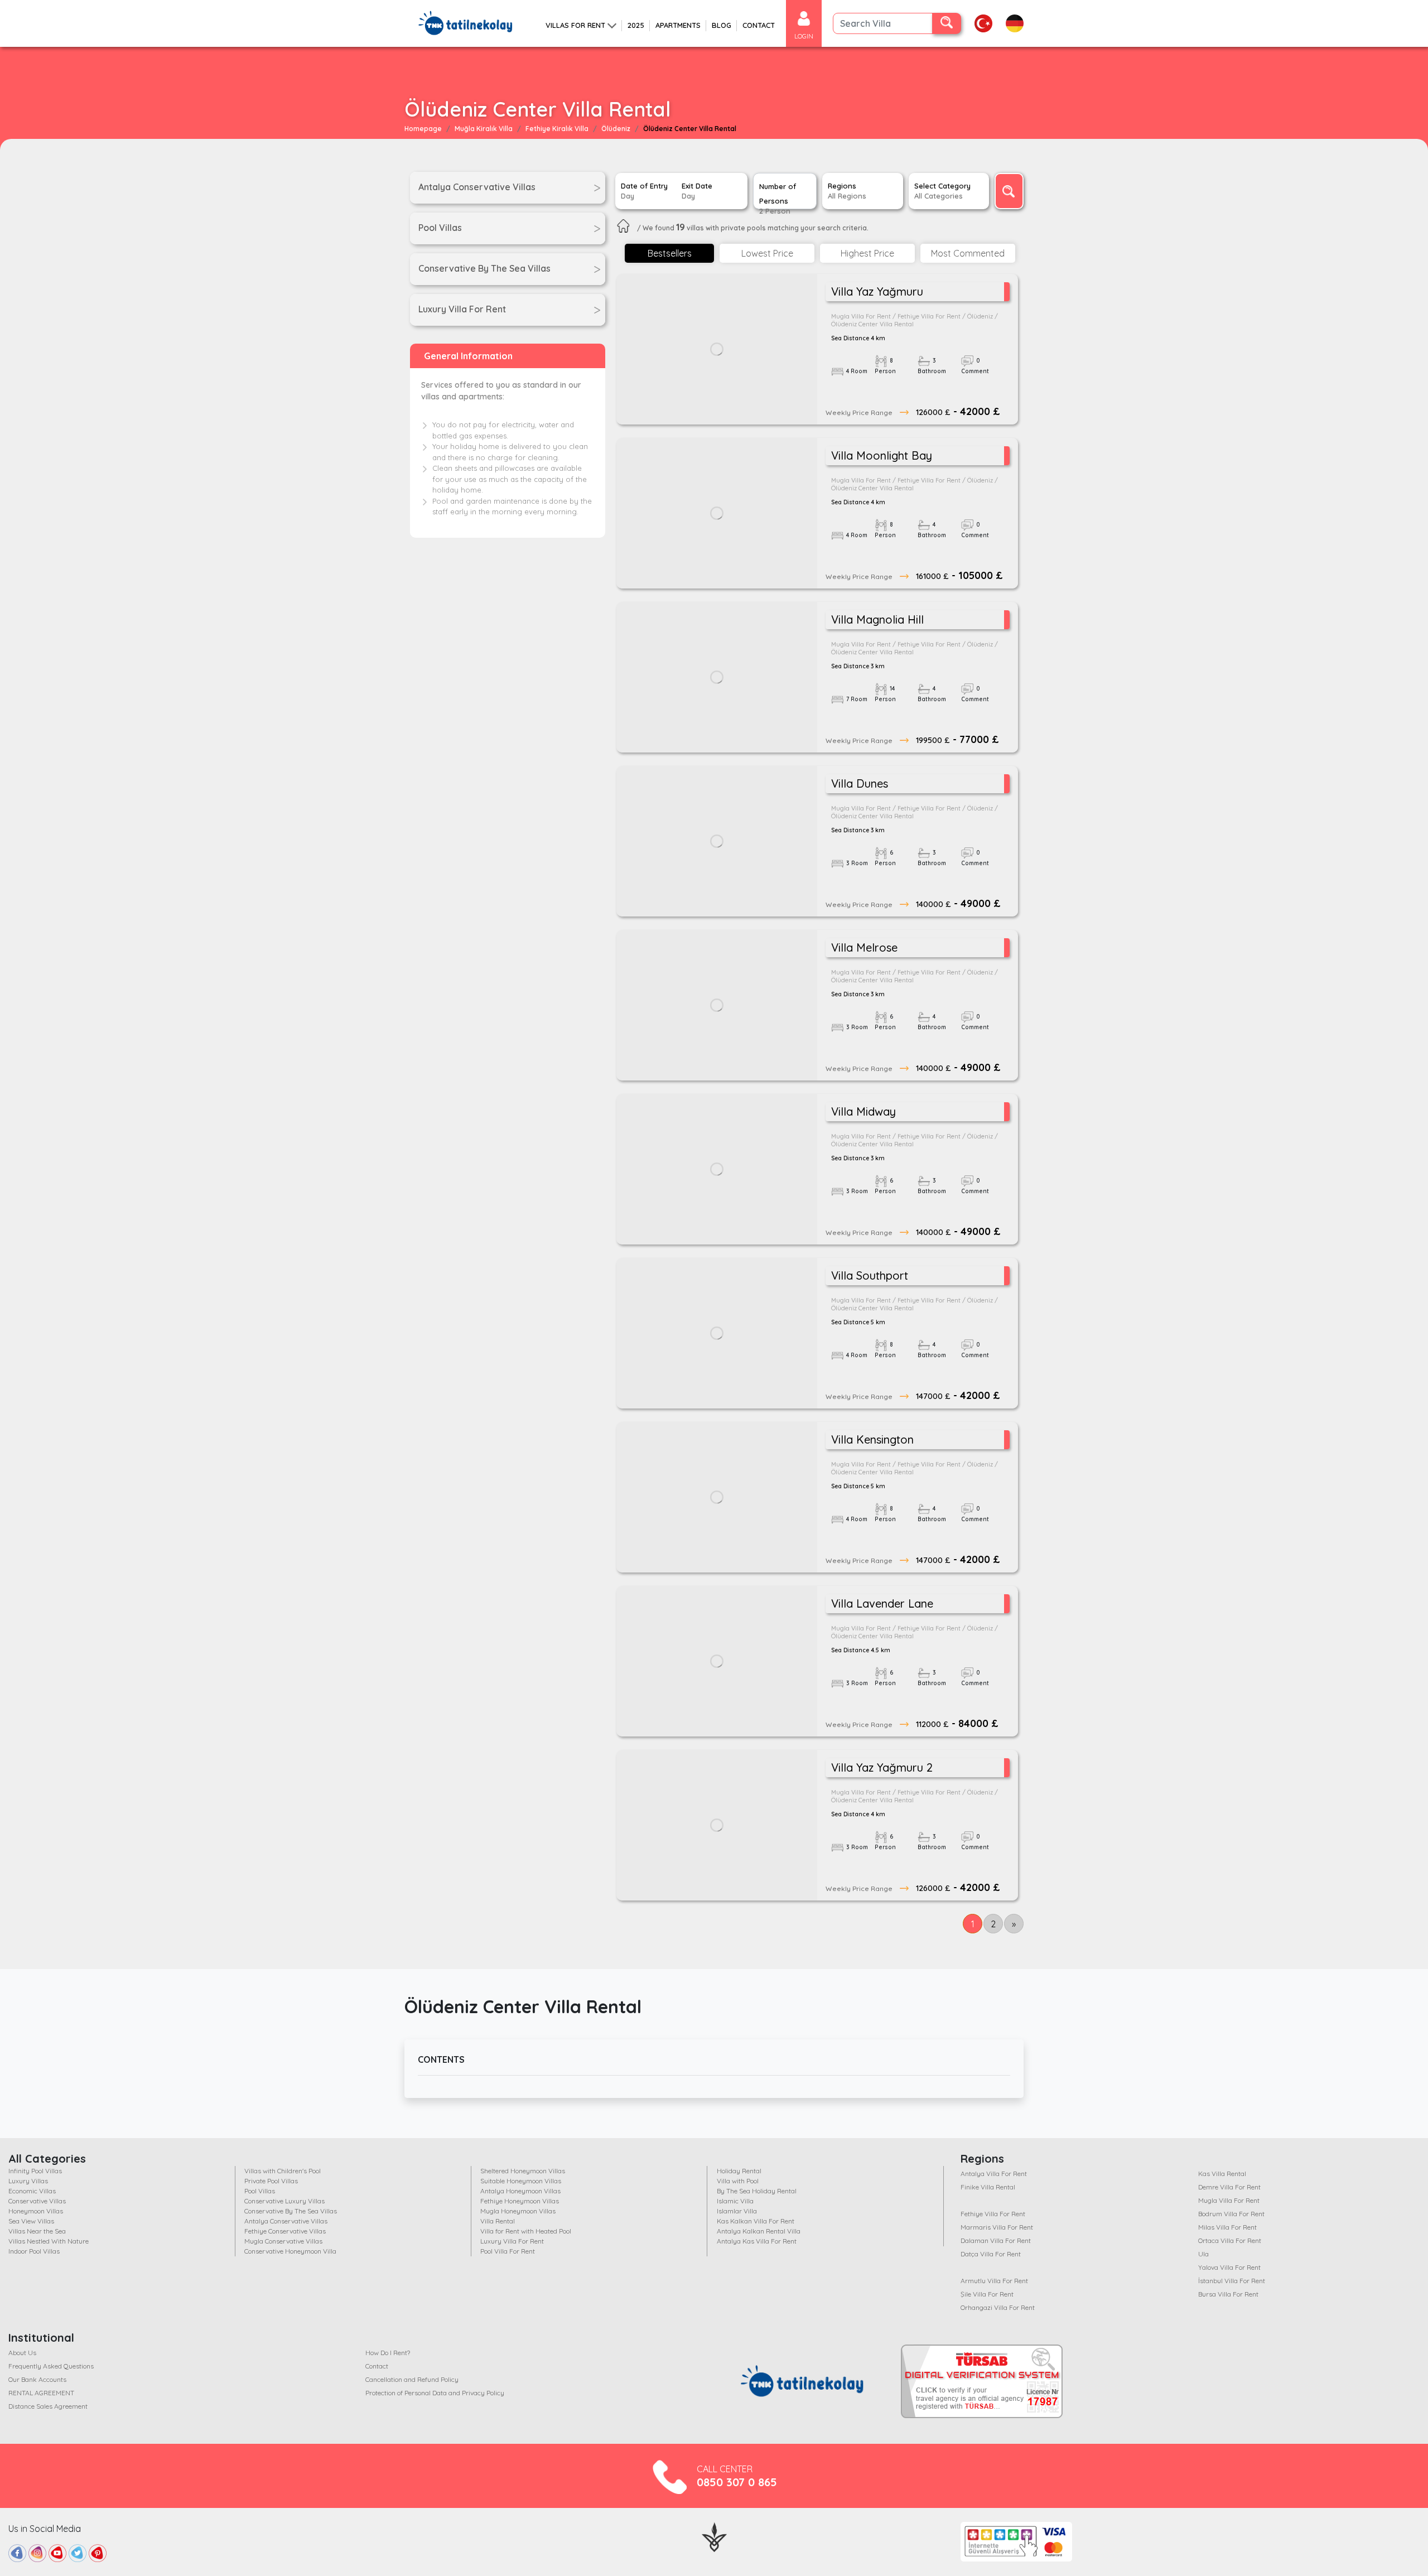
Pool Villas (260, 2191)
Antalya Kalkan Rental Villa (759, 2231)
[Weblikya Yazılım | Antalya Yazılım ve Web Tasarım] (714, 2536)
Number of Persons (778, 196)
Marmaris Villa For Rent (997, 2227)
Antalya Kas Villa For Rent (757, 2241)
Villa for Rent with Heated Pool (526, 2231)
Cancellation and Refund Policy (412, 2379)
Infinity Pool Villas (35, 2171)
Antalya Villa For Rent (994, 2174)
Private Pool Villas (271, 2181)
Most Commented (968, 253)
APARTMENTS (678, 25)
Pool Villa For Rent (508, 2251)
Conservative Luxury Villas (284, 2201)
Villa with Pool (738, 2181)
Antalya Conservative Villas (286, 2221)
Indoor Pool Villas (34, 2251)
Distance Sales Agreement (48, 2406)
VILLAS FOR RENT (575, 25)
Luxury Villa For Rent (512, 2241)
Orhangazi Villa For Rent (998, 2307)
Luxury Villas (28, 2181)
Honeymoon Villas (36, 2211)
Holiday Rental (739, 2171)
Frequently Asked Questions (51, 2366)
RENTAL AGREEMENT (41, 2393)
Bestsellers (670, 253)
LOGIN (804, 36)
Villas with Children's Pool (283, 2171)
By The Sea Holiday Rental (757, 2191)
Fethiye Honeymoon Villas (520, 2201)
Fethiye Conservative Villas (285, 2231)
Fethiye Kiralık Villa (557, 129)
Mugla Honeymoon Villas (518, 2211)
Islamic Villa (735, 2201)
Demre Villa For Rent (1229, 2187)
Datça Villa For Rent (991, 2254)
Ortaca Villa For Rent (1230, 2240)
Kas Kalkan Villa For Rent (756, 2221)
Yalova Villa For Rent (1229, 2267)
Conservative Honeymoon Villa (290, 2251)
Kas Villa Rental (1222, 2174)
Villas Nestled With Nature (49, 2241)
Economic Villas (32, 2191)
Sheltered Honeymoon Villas (523, 2171)
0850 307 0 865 (737, 2482)
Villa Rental (498, 2221)
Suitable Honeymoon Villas (521, 2181)
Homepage (423, 129)
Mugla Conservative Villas (283, 2241)
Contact (377, 2366)
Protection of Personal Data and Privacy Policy (435, 2393)
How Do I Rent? (388, 2353)
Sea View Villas (31, 2221)
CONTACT (759, 25)
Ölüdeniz (616, 129)
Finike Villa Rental (988, 2187)
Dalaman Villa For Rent (996, 2240)
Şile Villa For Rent (987, 2294)
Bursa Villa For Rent (1228, 2294)
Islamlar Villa (737, 2211)
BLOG (722, 25)
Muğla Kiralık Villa (484, 129)
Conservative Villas (37, 2201)
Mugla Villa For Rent (1229, 2200)
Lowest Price (767, 253)
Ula (1203, 2254)
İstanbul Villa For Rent (1232, 2281)
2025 (636, 25)
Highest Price (867, 253)
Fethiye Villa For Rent (993, 2214)
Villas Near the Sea (37, 2231)
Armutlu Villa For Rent (994, 2281)
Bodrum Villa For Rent (1231, 2214)
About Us (22, 2353)
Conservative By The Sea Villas (291, 2211)
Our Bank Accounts (37, 2379)
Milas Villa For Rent (1227, 2227)
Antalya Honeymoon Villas (520, 2191)
